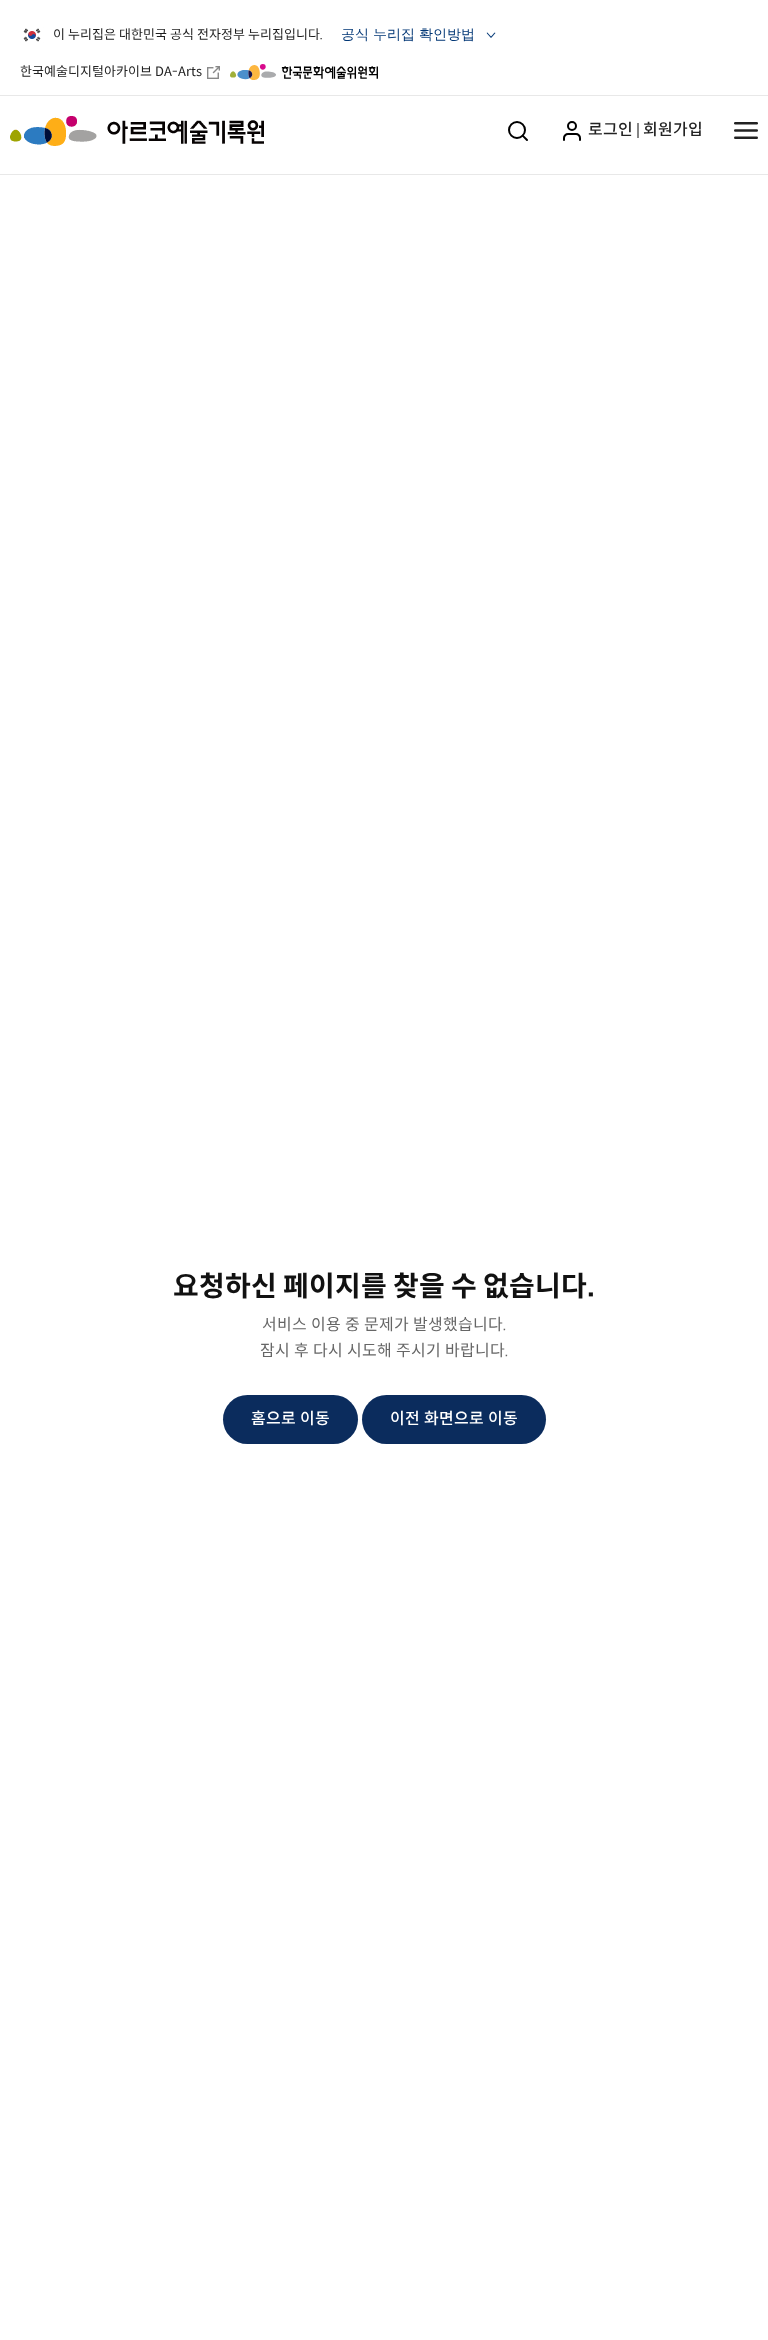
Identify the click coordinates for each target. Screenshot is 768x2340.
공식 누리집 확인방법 (410, 37)
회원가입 (673, 129)
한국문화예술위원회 (304, 72)
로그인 (608, 129)
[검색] (518, 130)
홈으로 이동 (290, 1418)
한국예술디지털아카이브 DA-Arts (111, 71)
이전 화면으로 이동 (454, 1418)
